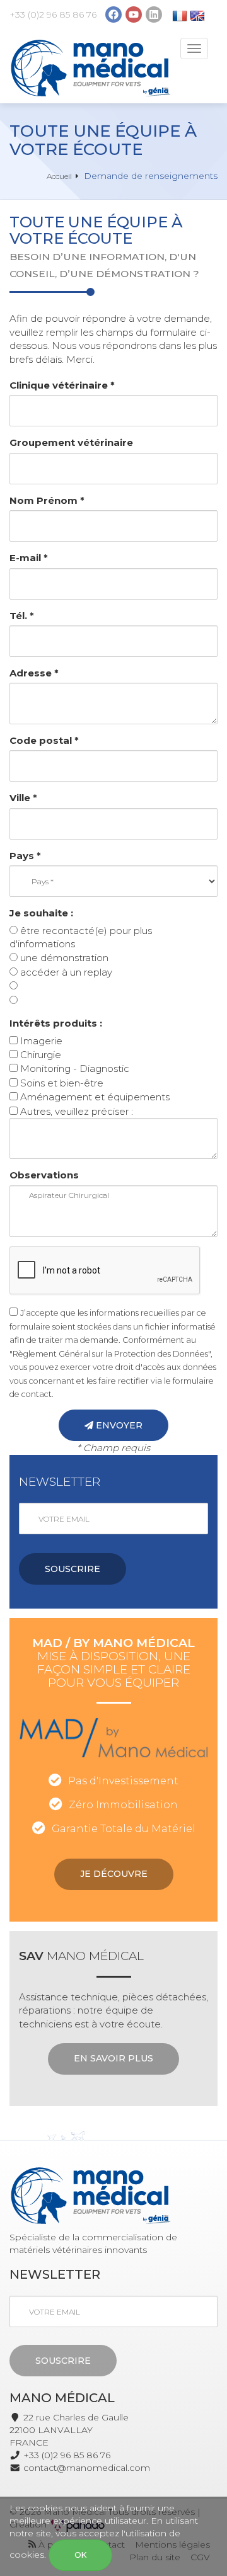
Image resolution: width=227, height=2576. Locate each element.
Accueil (59, 176)
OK (80, 2555)
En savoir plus (113, 2058)
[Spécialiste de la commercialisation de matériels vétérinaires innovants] (90, 68)
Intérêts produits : (56, 1023)
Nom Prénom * (47, 500)
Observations (44, 1175)
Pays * (25, 856)
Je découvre (114, 1874)
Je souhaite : (41, 913)
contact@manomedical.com (87, 2468)
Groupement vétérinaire (71, 442)
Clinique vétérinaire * (62, 385)
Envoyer (118, 1425)
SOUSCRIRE (73, 1569)
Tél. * (22, 616)
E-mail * (29, 558)
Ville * (23, 798)
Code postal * (44, 740)
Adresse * (34, 673)
